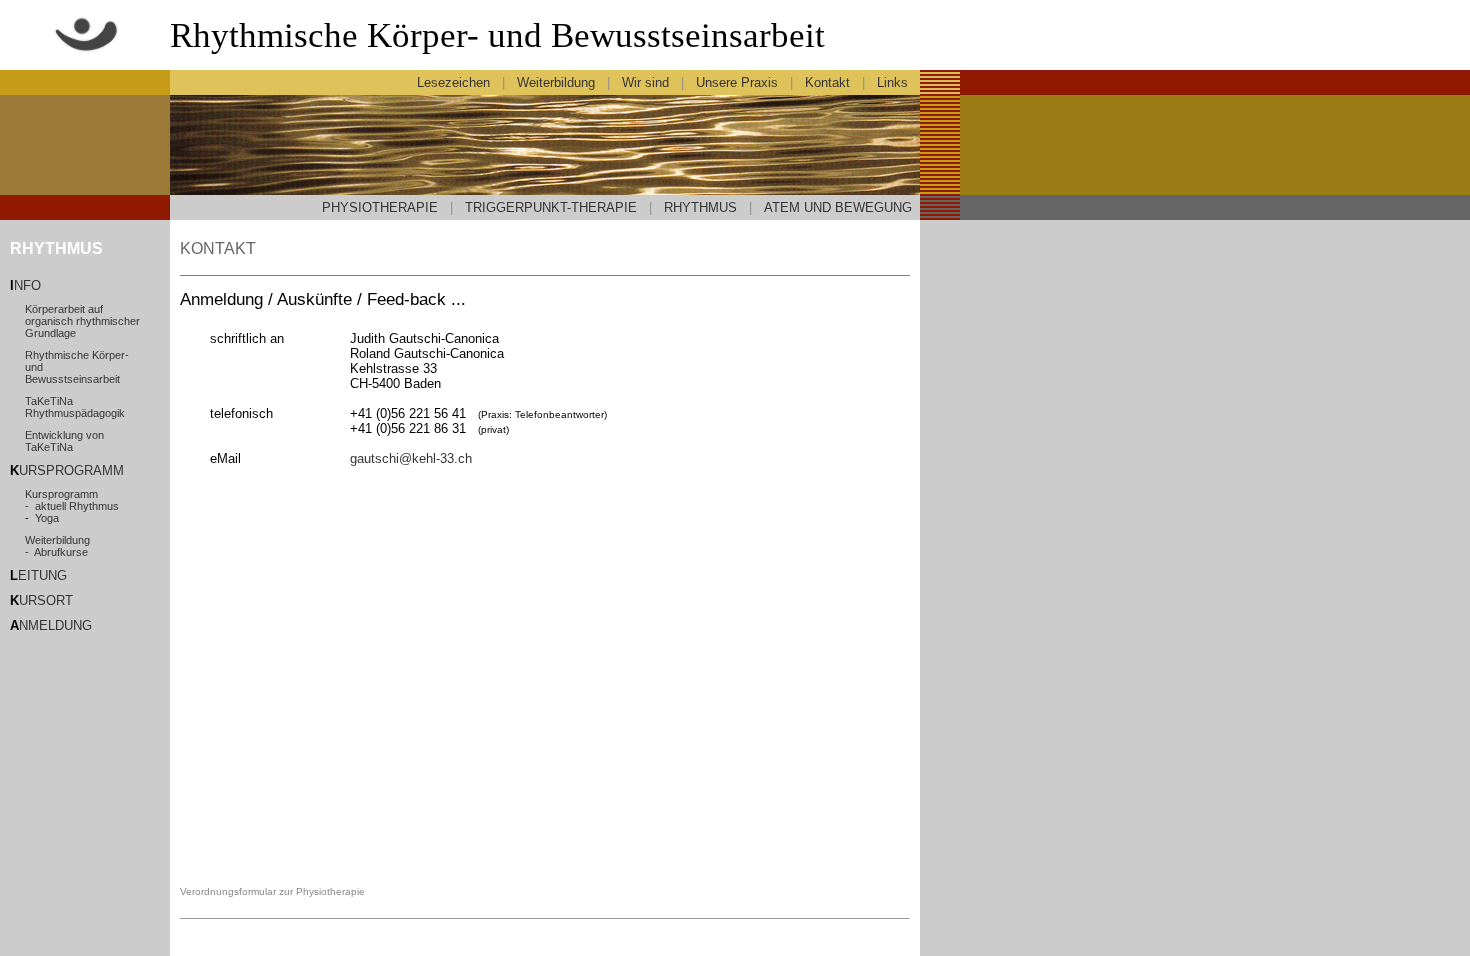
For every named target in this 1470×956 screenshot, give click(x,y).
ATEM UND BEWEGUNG (838, 207)
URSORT (46, 600)
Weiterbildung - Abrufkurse (57, 546)
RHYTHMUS (700, 207)
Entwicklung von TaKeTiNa (64, 441)
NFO (27, 285)
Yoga (47, 518)
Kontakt (827, 82)
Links (894, 82)
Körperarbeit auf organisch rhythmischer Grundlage (82, 321)
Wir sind (645, 82)
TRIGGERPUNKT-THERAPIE (551, 207)
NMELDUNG (55, 625)
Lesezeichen (453, 82)
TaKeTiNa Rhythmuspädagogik (75, 407)
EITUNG (42, 575)
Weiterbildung (556, 82)
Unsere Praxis (737, 82)
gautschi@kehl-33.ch (411, 458)
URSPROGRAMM (71, 470)
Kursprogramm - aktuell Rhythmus (72, 500)
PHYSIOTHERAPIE (380, 207)
